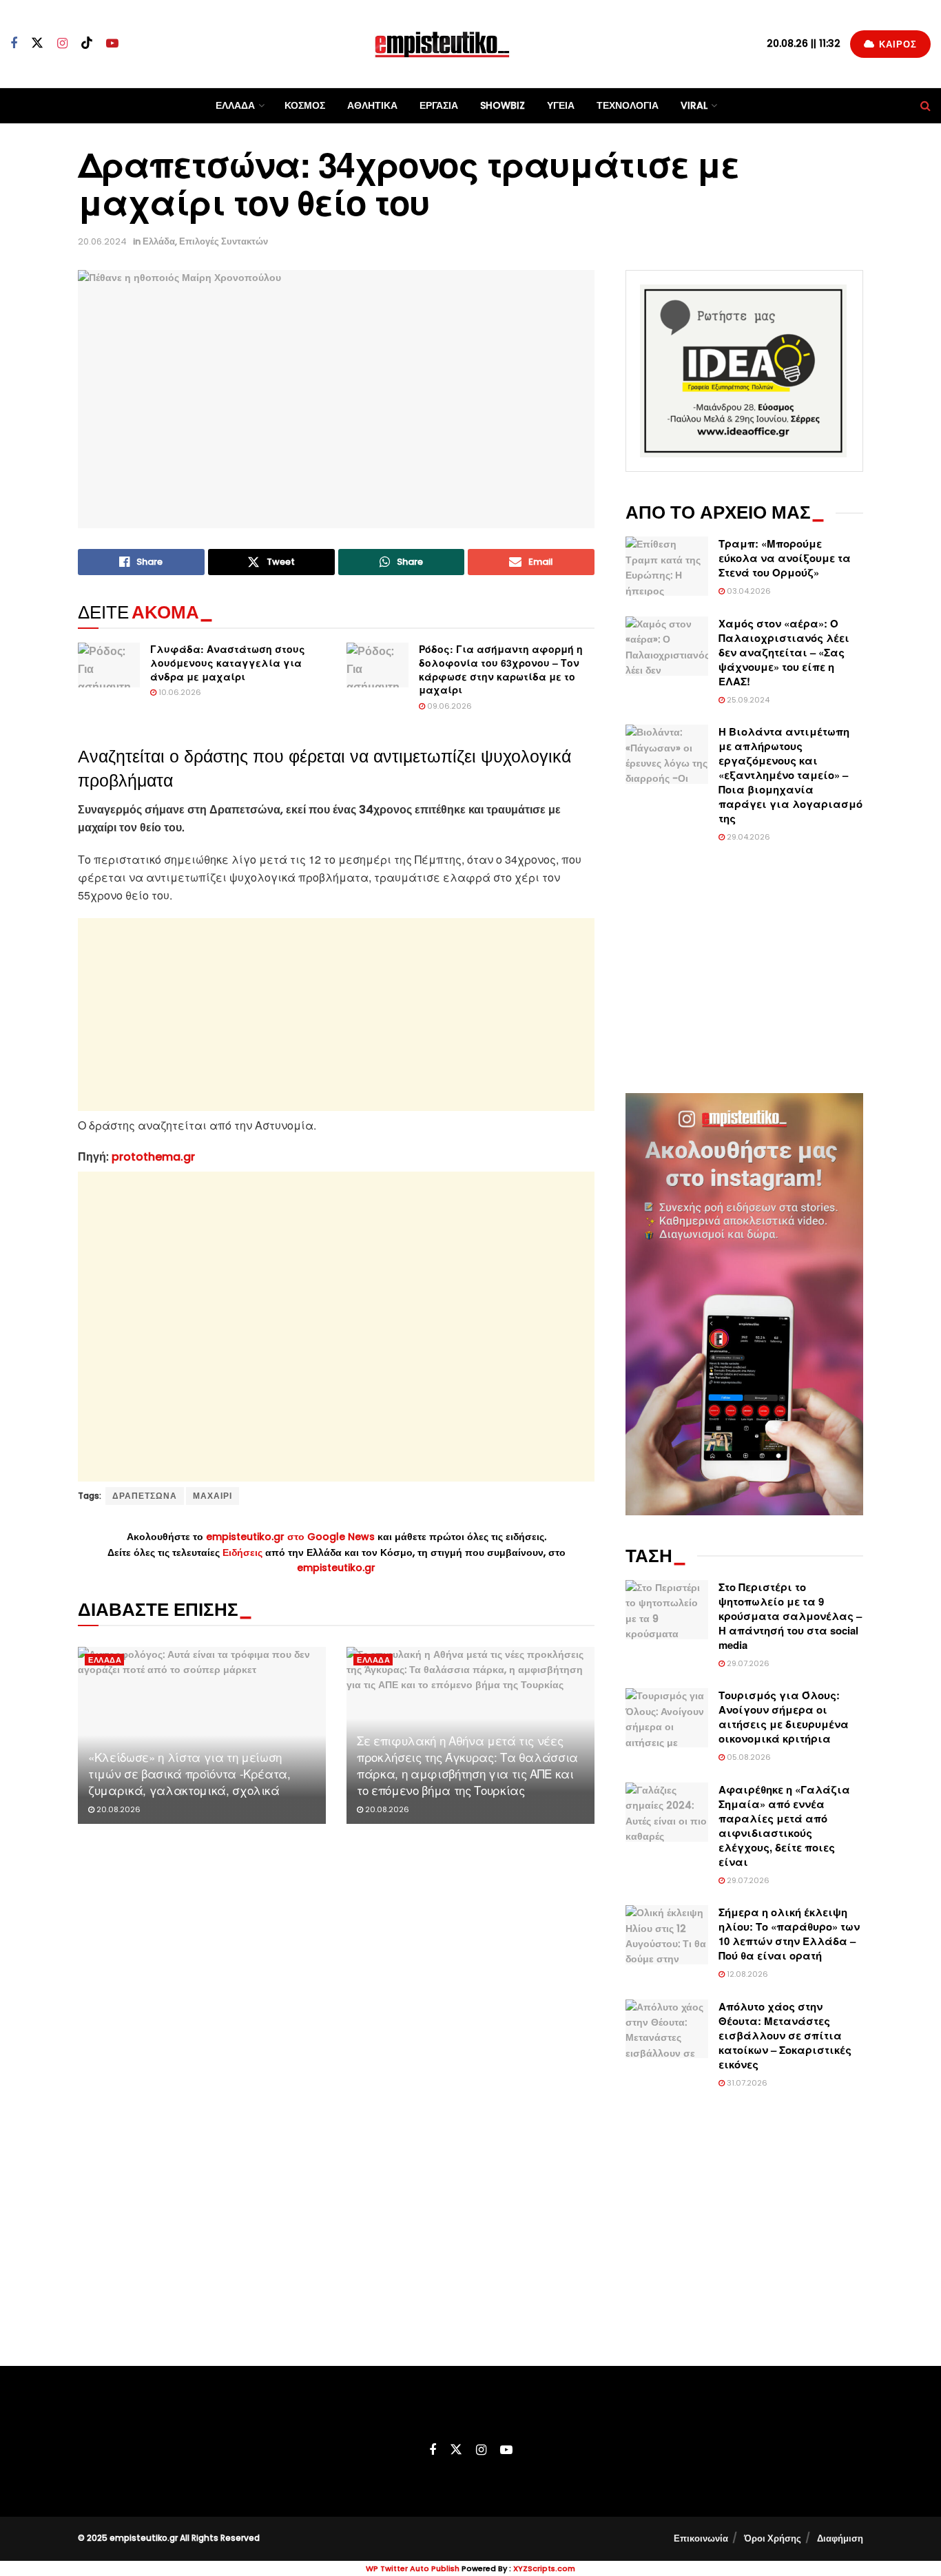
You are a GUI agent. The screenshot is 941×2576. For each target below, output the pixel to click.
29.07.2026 (747, 1663)
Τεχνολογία (628, 105)
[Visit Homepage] (442, 44)
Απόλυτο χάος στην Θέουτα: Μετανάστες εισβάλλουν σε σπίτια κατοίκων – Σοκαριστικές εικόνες (785, 2035)
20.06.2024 (102, 241)
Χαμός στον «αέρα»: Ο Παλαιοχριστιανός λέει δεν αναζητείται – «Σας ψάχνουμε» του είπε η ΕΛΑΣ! (784, 652)
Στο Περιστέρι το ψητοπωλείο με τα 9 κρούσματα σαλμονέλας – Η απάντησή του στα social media (790, 1616)
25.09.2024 (747, 700)
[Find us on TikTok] (87, 43)
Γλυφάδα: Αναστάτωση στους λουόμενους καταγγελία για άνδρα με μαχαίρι (228, 662)
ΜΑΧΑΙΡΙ (213, 1496)
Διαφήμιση (840, 2538)
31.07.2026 (746, 2083)
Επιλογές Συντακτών (224, 241)
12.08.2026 (746, 1974)
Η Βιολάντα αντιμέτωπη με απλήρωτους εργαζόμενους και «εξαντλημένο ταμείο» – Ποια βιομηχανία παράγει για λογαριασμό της (790, 775)
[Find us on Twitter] (37, 43)
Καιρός (897, 44)
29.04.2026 (747, 837)
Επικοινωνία (701, 2538)
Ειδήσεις (244, 1552)
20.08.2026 (117, 1809)
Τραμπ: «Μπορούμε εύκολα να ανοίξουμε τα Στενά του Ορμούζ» (785, 558)
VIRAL (694, 105)
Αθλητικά (372, 105)
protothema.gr (153, 1157)
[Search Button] (926, 106)
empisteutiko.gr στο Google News (290, 1537)
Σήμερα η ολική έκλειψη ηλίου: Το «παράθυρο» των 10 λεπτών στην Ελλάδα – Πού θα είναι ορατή (789, 1934)
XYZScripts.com (544, 2568)
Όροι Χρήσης (773, 2538)
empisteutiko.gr (336, 1568)
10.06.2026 (179, 692)
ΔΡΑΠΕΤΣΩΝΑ (145, 1496)
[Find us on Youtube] (112, 44)
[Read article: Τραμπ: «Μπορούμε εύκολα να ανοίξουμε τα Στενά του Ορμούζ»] (667, 566)
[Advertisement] (336, 1015)
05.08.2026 (748, 1757)
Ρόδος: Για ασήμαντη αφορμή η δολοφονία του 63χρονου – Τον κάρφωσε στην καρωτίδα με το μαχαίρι (501, 669)
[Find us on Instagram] (62, 44)
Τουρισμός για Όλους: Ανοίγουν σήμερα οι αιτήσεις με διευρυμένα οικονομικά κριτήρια (784, 1717)
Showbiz (503, 105)
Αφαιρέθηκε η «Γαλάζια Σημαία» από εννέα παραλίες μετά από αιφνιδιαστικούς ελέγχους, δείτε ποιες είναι (784, 1826)
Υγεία (561, 105)
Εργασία (439, 105)
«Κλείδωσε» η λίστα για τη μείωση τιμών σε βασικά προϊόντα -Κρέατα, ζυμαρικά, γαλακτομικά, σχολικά (189, 1773)
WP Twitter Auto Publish (413, 2568)
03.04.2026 (748, 591)
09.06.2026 (448, 706)
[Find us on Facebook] (14, 44)
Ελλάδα (235, 105)
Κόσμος (305, 105)
